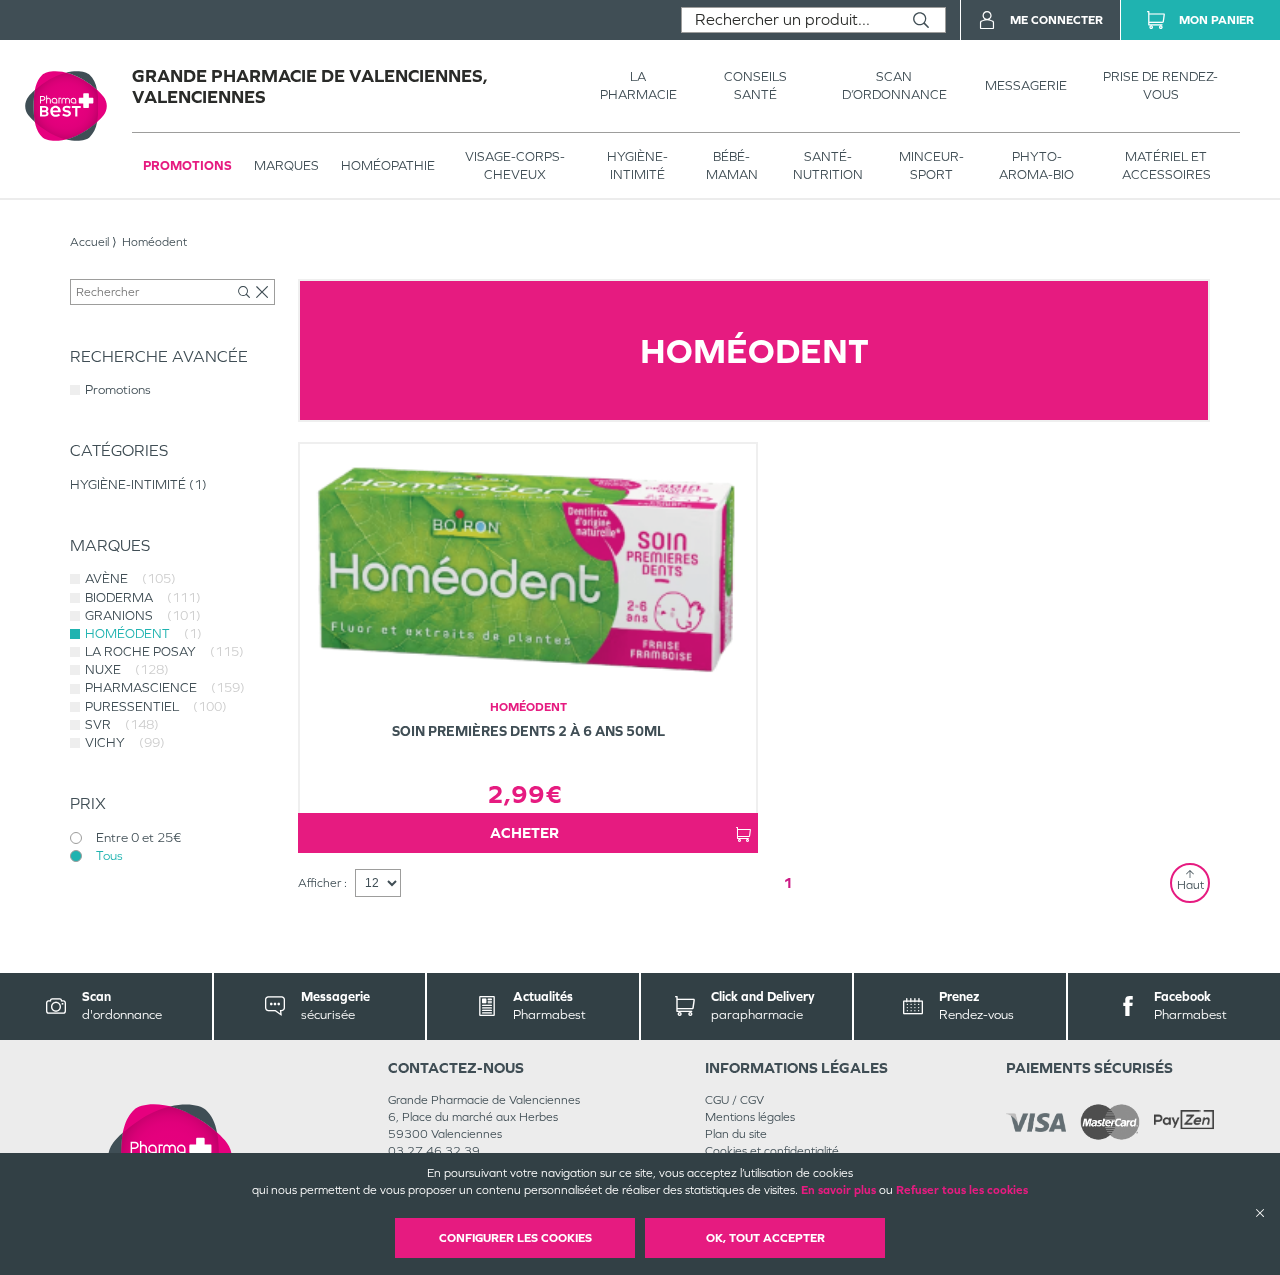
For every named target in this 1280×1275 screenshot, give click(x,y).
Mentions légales (750, 1117)
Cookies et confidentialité (772, 1151)
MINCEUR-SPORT (931, 165)
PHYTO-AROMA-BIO (1036, 165)
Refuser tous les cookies (962, 1190)
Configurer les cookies (515, 1238)
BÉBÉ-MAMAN (732, 165)
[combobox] (789, 20)
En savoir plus (838, 1190)
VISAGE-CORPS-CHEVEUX (515, 165)
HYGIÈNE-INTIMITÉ (637, 165)
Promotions (187, 165)
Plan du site (736, 1134)
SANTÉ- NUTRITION (828, 165)
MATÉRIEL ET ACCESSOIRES (1166, 165)
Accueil (89, 242)
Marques (286, 165)
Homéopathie (388, 165)
